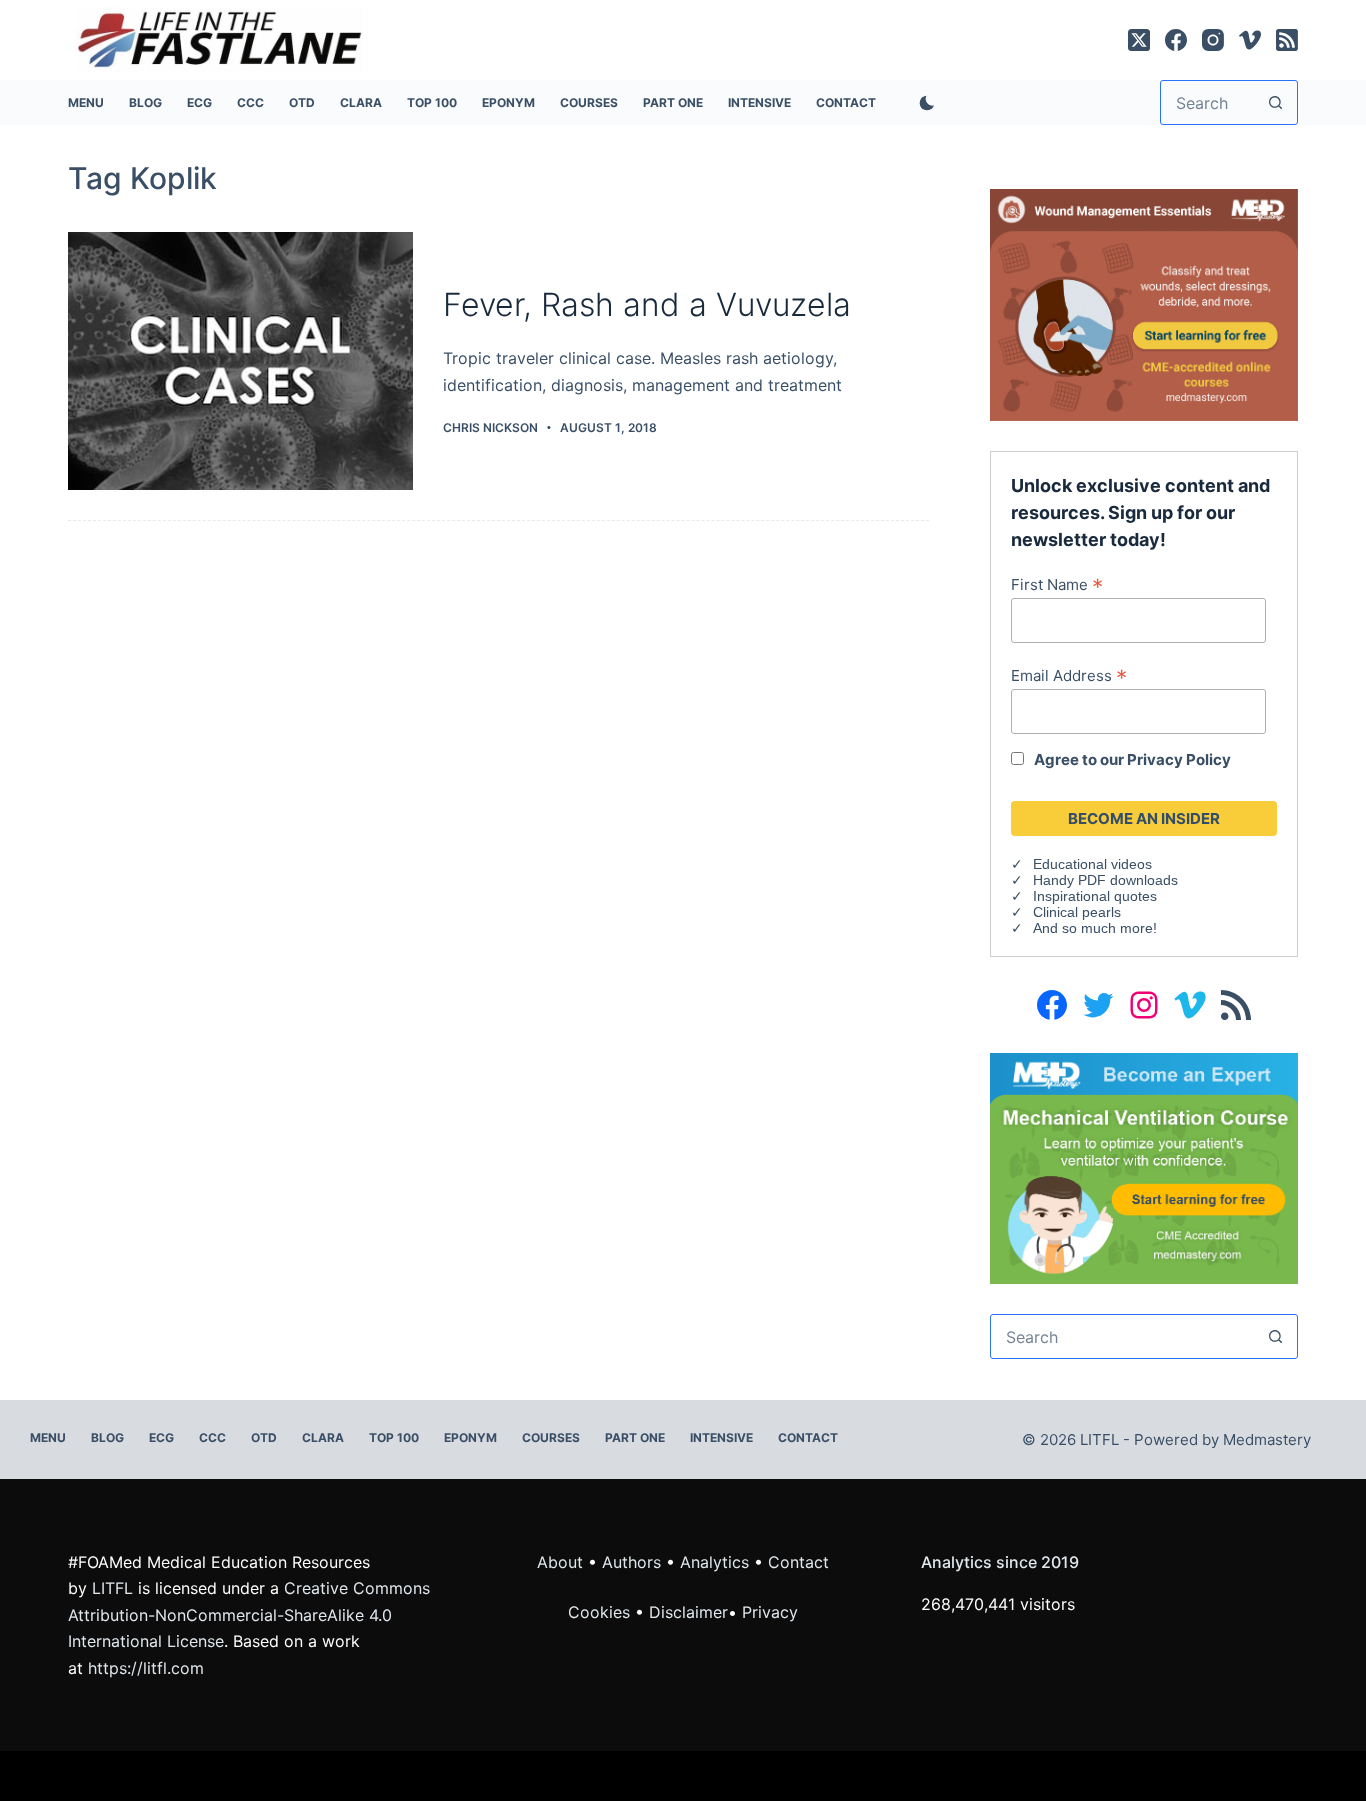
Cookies (601, 1612)
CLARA (361, 102)
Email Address (1069, 675)
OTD (302, 102)
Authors (631, 1562)
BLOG (145, 102)
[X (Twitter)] (1139, 40)
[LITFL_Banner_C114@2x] (1143, 303)
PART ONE (673, 102)
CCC (250, 102)
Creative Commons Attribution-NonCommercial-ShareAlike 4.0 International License (249, 1614)
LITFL (112, 1588)
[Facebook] (1176, 40)
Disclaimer (688, 1612)
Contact (846, 102)
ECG (199, 102)
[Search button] (1275, 102)
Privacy (770, 1612)
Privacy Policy (1179, 759)
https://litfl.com (146, 1668)
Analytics (714, 1562)
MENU (86, 102)
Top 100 (432, 102)
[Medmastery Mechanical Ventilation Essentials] (1143, 1167)
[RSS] (1287, 40)
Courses (589, 102)
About (560, 1562)
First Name (1057, 584)
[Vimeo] (1250, 40)
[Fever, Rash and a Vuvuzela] (240, 361)
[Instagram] (1213, 40)
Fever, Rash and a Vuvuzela (647, 304)
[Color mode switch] (923, 103)
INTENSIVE (759, 102)
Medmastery (1267, 1439)
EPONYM (508, 102)
